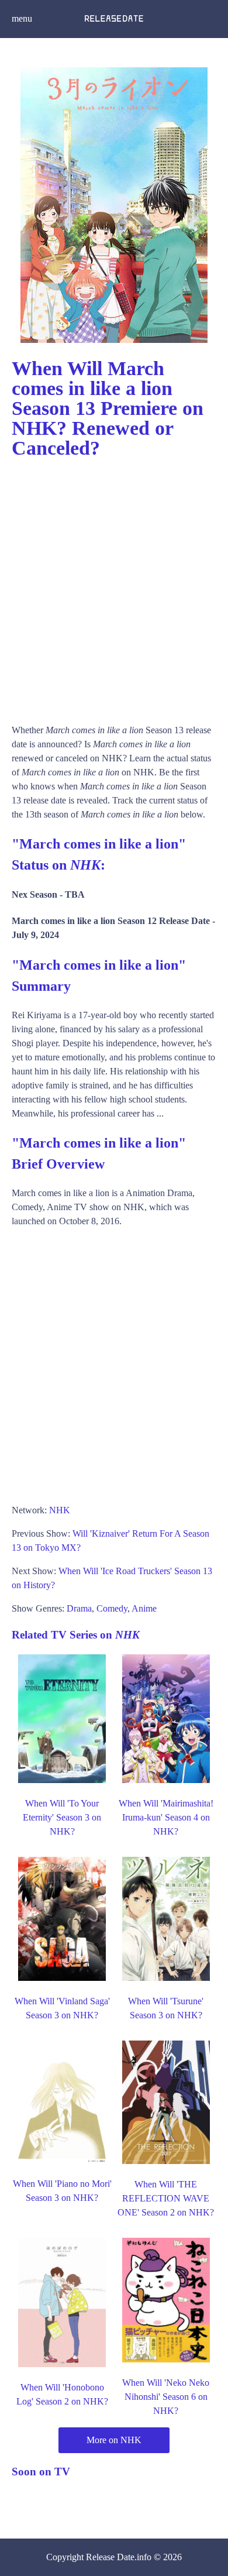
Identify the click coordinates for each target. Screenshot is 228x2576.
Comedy (112, 1608)
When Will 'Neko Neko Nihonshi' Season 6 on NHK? (166, 2397)
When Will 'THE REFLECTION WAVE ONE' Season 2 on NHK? (166, 2198)
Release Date (110, 2557)
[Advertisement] (114, 586)
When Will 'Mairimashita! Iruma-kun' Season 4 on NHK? (166, 1817)
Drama (79, 1608)
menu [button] (22, 18)
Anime (144, 1608)
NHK (60, 1510)
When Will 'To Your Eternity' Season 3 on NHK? (62, 1817)
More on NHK (114, 2440)
